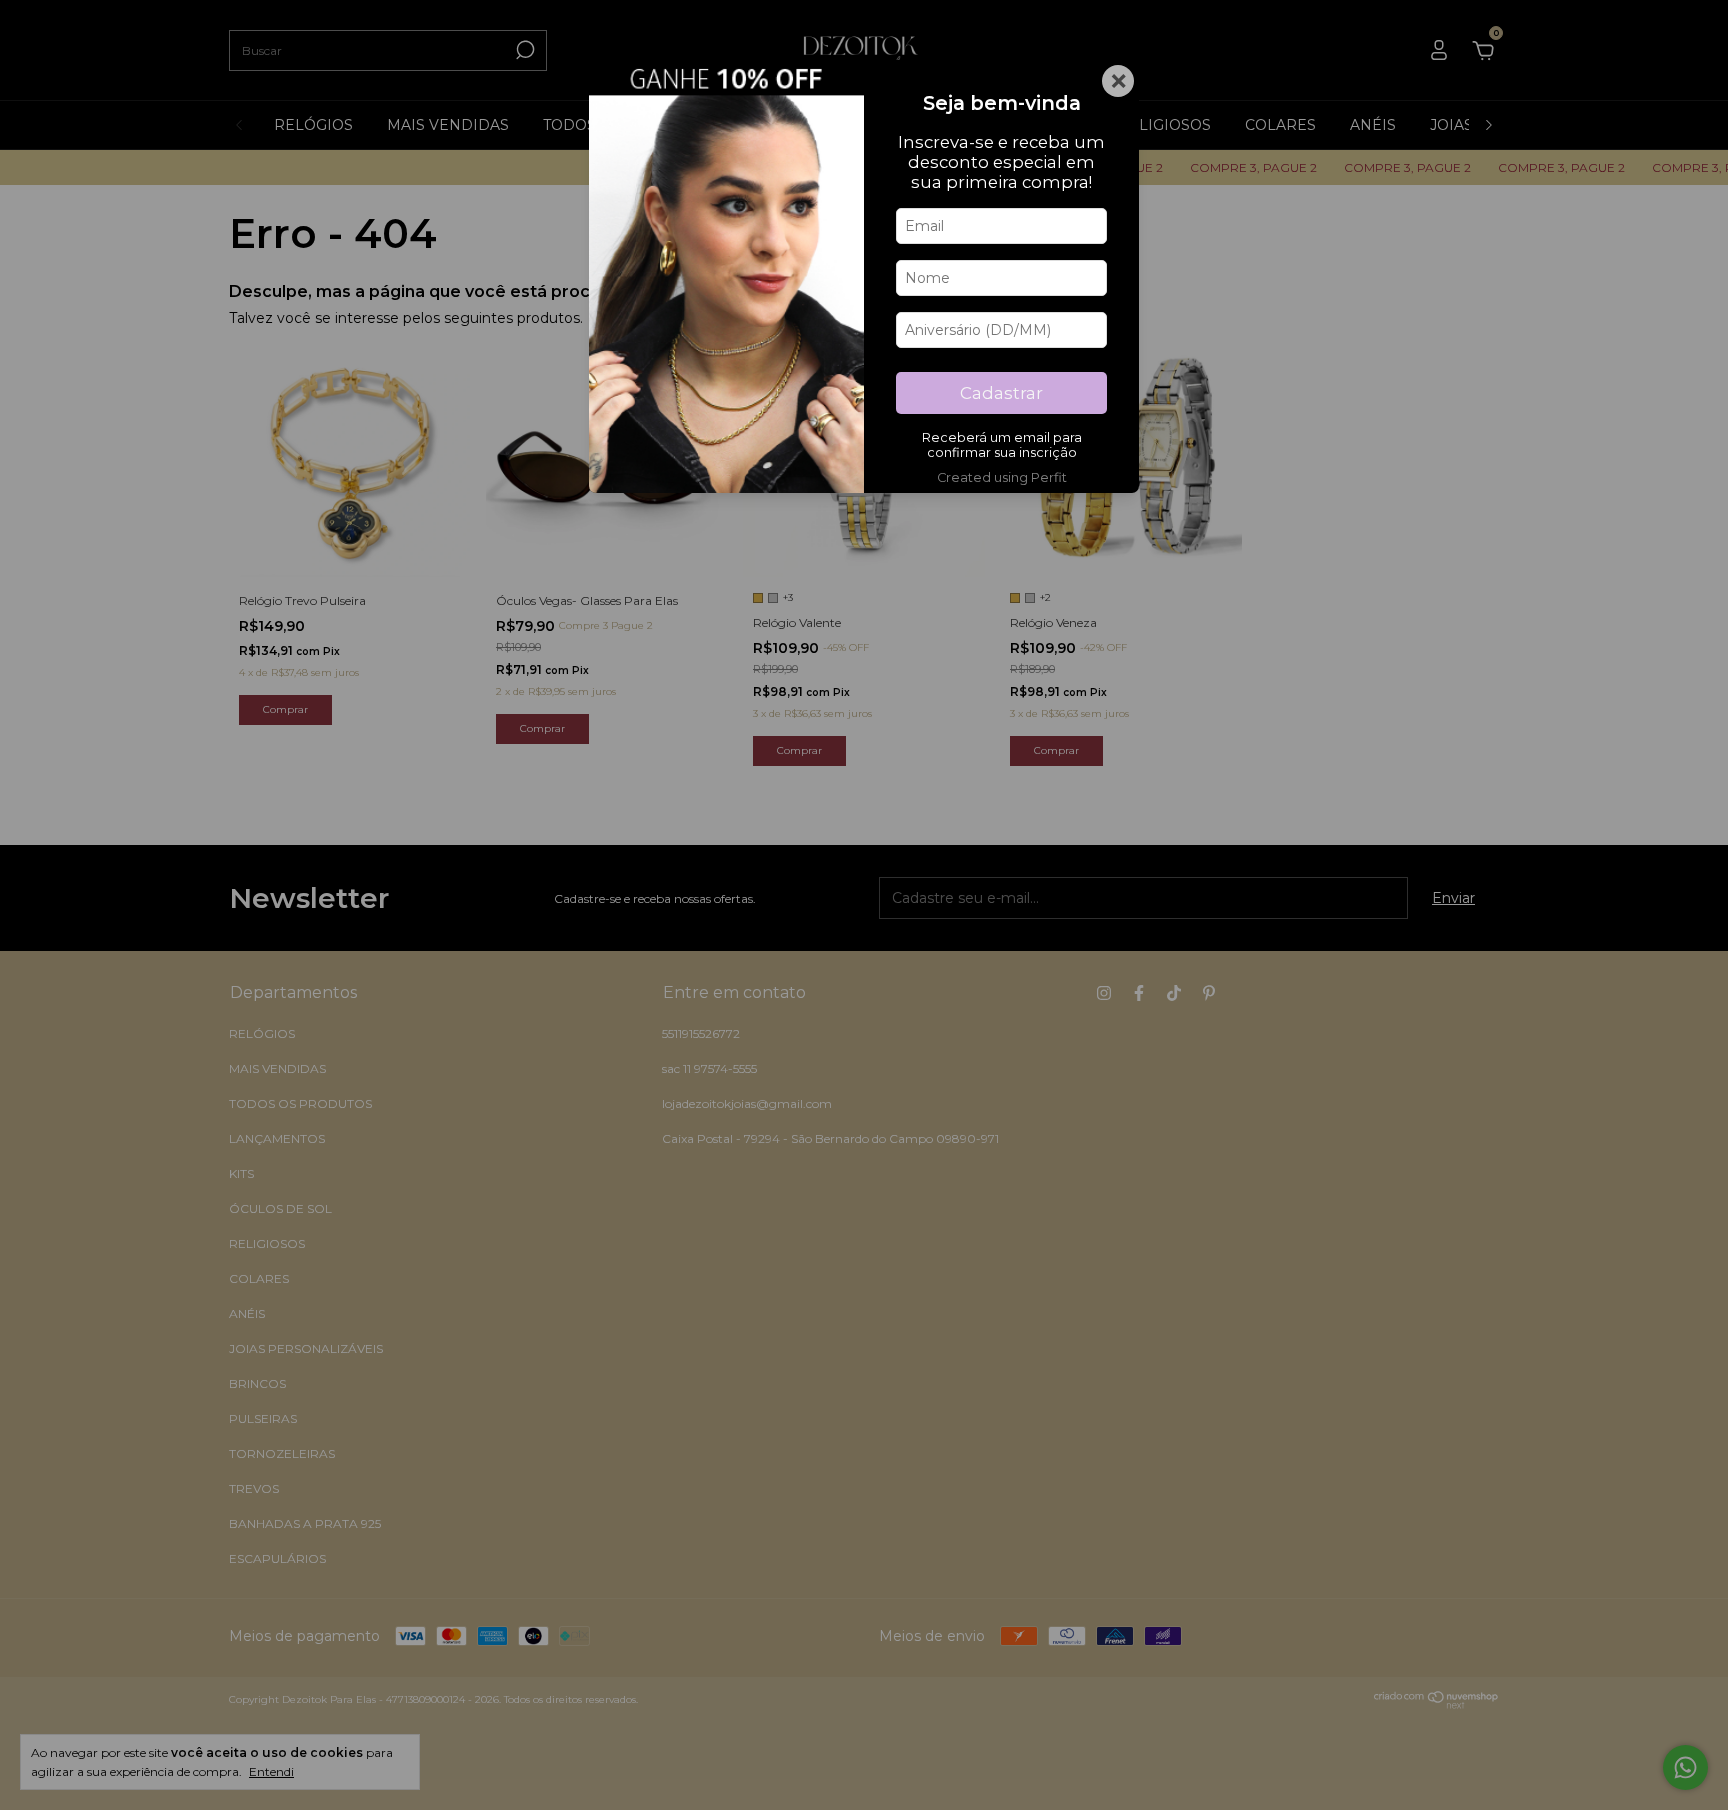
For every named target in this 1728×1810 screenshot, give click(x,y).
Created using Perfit (1002, 477)
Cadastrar (1001, 393)
